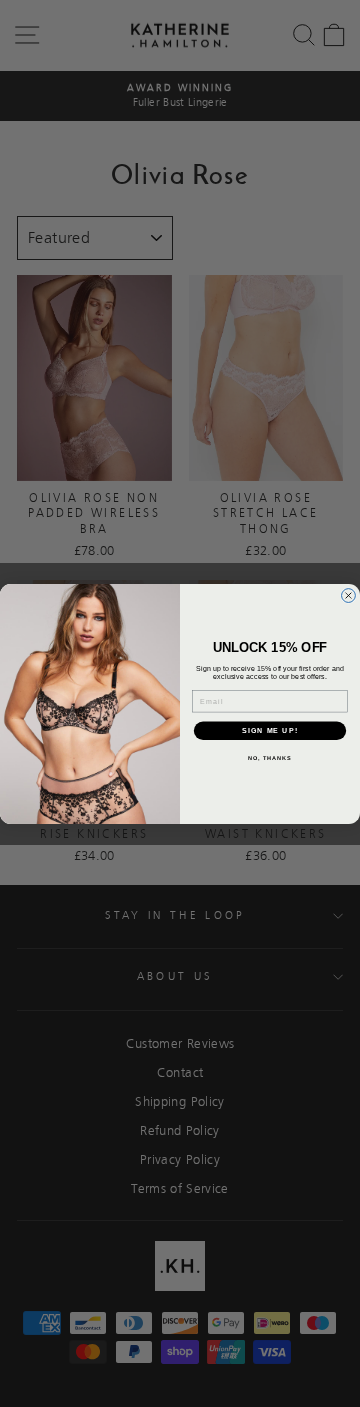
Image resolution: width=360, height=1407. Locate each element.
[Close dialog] (349, 595)
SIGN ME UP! (270, 730)
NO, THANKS (270, 758)
